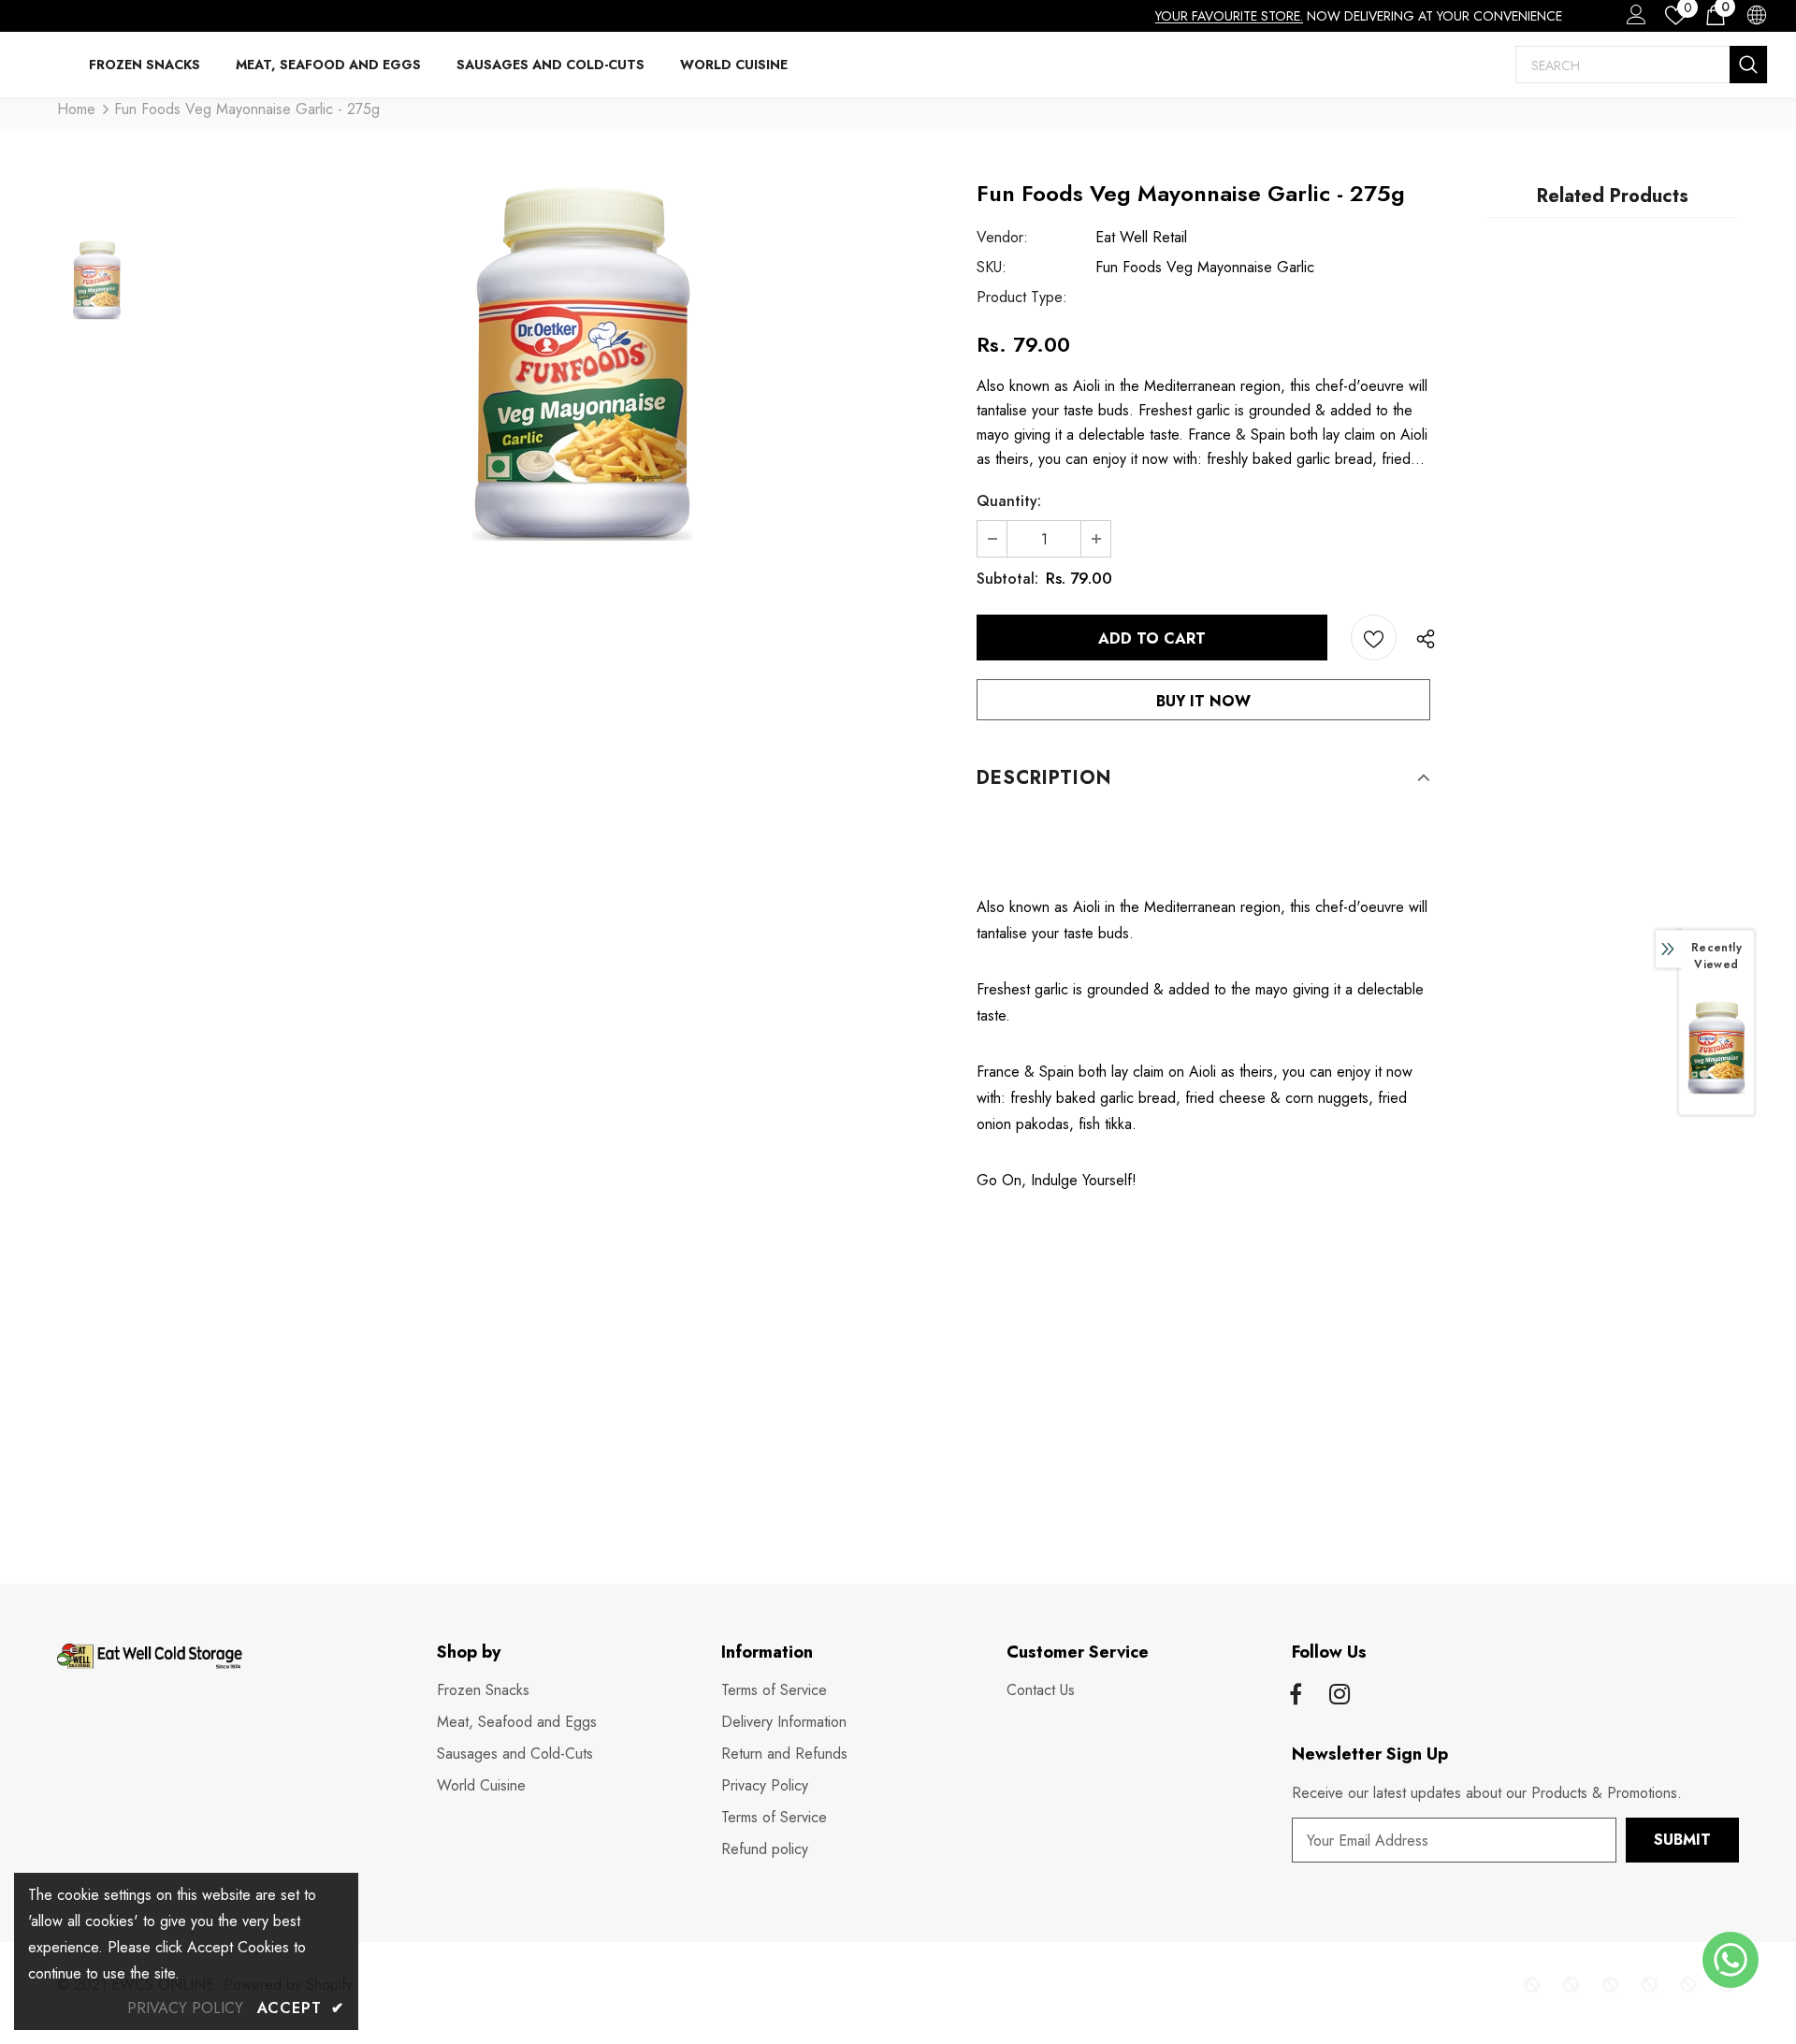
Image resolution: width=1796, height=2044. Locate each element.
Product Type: (1022, 297)
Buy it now (1203, 701)
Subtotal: (1007, 579)
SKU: (992, 267)
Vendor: (1002, 237)
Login (1633, 20)
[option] (582, 363)
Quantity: (1009, 501)
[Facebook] (1296, 1696)
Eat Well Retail (1141, 237)
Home (76, 109)
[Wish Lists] (1374, 638)
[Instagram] (1340, 1696)
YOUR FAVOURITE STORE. (1229, 16)
